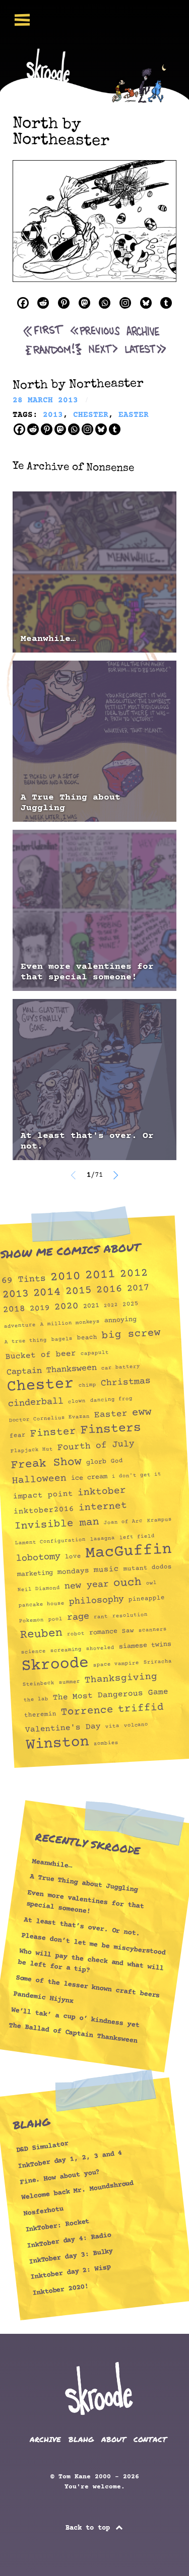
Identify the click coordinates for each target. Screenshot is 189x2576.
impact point (43, 1495)
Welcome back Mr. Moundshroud (77, 2191)
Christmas (125, 1382)
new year (86, 1586)
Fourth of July (96, 1446)
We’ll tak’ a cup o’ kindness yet (75, 2017)
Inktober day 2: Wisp (70, 2273)
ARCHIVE (45, 2439)
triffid (141, 1708)
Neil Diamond (39, 1589)
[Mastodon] (84, 303)
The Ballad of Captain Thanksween (73, 2033)
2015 (79, 1292)
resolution (130, 1616)
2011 (100, 1275)
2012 (134, 1274)
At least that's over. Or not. (87, 1141)
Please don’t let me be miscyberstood (93, 1944)
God (117, 1461)
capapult (94, 1353)
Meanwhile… (48, 639)
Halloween (39, 1480)
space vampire (116, 1664)
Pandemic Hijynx (43, 1998)
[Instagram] (125, 303)
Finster (53, 1433)
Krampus (160, 1520)
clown (77, 1402)
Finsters (111, 1429)
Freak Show (46, 1463)
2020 (66, 1307)
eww (142, 1413)
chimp (87, 1385)
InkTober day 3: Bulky (71, 2256)
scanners (152, 1630)
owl (151, 1583)
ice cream (89, 1477)
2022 (111, 1305)
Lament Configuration (50, 1542)
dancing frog (111, 1400)
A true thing (26, 1341)
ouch (127, 1583)
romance (103, 1632)
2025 (130, 1304)
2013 (15, 1295)
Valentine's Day (63, 1728)
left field (137, 1537)
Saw (128, 1631)
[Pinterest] (64, 303)
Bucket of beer (41, 1355)
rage (78, 1617)
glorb (96, 1462)
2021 (91, 1306)
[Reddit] (43, 303)
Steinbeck (39, 1684)
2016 (109, 1290)
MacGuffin (129, 1552)
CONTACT (150, 2439)
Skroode (55, 1665)
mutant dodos (148, 1568)
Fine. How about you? (60, 2177)
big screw (131, 1335)
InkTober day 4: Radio (69, 2241)
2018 (14, 1310)
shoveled (101, 1648)
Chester (40, 1386)
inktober (102, 1492)
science (33, 1652)
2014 (47, 1293)
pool (55, 1619)
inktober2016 (44, 1510)
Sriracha (158, 1662)
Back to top (90, 2528)
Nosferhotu (43, 2211)
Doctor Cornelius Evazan (49, 1418)
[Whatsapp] (105, 303)
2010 (65, 1277)
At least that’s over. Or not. (82, 1926)
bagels (62, 1339)
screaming (66, 1650)
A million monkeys (70, 1323)
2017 (138, 1289)
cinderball (36, 1403)
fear (18, 1436)
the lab (36, 1700)
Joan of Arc (123, 1522)
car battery (121, 1368)
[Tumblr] (166, 303)
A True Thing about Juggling (71, 803)
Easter (111, 1414)
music (106, 1570)
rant (101, 1617)
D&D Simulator (42, 2147)
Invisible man (57, 1524)
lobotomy (38, 1558)
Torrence (87, 1711)
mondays (74, 1571)
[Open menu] (22, 20)
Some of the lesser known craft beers (87, 1987)
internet (103, 1507)
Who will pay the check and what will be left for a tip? (90, 1961)
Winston (57, 1743)
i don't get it (136, 1476)
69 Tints (23, 1280)
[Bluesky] (146, 303)
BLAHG (81, 2439)
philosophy (97, 1600)
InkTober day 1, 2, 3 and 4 (70, 2159)
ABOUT (114, 2439)
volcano (136, 1725)
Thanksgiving (121, 1679)
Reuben (41, 1634)
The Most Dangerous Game (111, 1695)
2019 (40, 1308)
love (73, 1556)
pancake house (41, 1604)
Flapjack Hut (31, 1450)
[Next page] (115, 1175)
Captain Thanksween (52, 1370)
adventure (20, 1326)
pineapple (147, 1599)
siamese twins (145, 1645)
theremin (40, 1714)
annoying (121, 1320)
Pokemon (32, 1621)
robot (76, 1634)
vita (112, 1726)
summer (69, 1682)
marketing (35, 1573)
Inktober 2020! (60, 2290)
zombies (106, 1743)
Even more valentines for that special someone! (87, 972)
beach (87, 1337)
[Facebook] (23, 303)
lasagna (103, 1539)
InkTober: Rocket (57, 2226)
